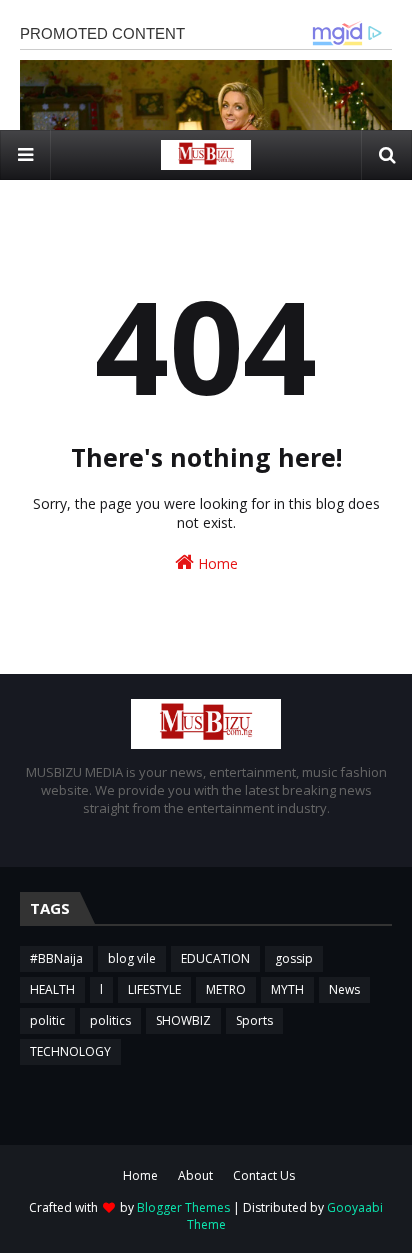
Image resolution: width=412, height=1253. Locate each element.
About (195, 1175)
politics (110, 1020)
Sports (254, 1020)
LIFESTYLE (154, 989)
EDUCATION (215, 958)
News (344, 989)
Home (216, 563)
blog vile (132, 958)
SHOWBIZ (183, 1020)
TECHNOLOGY (70, 1051)
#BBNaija (56, 958)
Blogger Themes (183, 1207)
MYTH (287, 989)
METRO (226, 989)
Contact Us (264, 1175)
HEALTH (52, 989)
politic (47, 1020)
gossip (294, 958)
